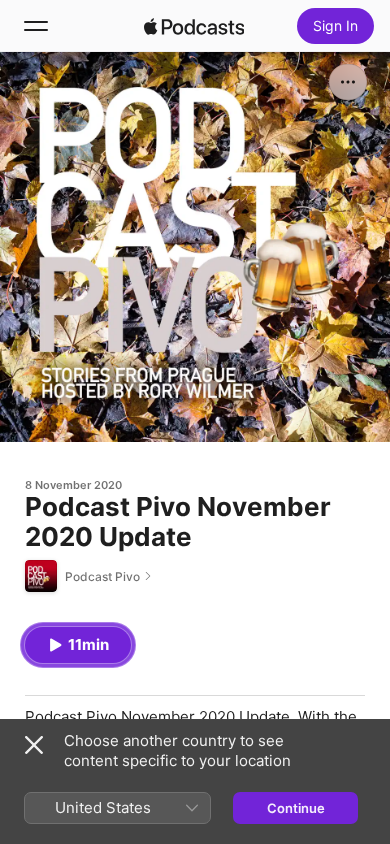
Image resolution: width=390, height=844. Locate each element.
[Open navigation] (36, 26)
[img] (194, 26)
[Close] (34, 745)
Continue (296, 808)
